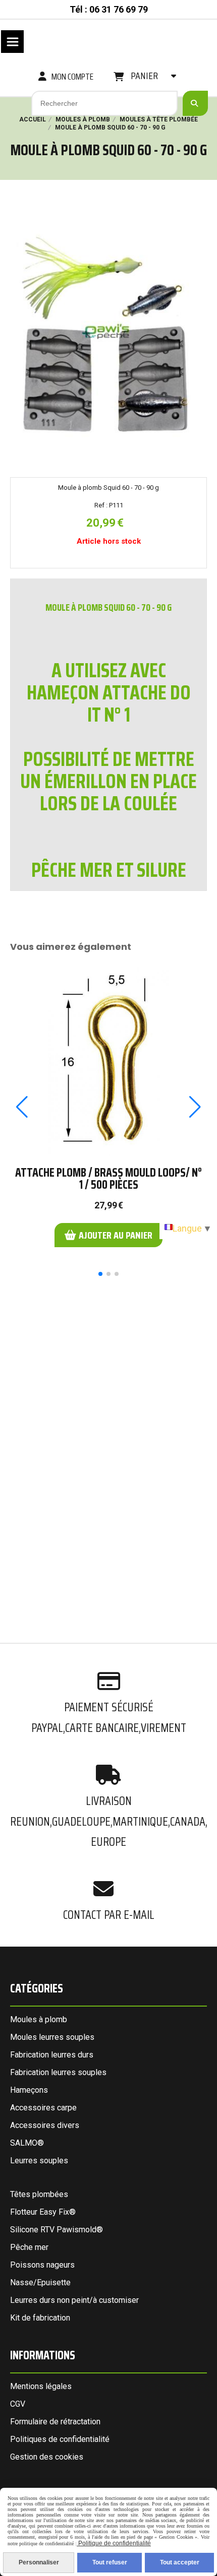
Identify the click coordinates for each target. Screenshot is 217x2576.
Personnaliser (39, 2562)
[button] (100, 1274)
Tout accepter (180, 2562)
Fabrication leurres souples (58, 2072)
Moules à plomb (39, 2019)
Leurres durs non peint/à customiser (74, 2300)
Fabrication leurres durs (52, 2055)
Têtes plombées (39, 2194)
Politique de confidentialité (114, 2543)
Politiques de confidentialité (60, 2439)
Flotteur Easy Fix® (43, 2212)
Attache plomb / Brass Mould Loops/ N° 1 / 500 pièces (108, 1179)
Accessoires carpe (43, 2108)
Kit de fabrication (40, 2318)
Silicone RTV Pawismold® (57, 2230)
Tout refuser (110, 2562)
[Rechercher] (195, 103)
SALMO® (27, 2143)
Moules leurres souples (52, 2037)
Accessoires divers (45, 2125)
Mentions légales (41, 2386)
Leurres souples (39, 2161)
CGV (18, 2404)
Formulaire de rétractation (55, 2422)
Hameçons (29, 2090)
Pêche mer (29, 2247)
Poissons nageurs (42, 2265)
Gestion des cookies (47, 2457)
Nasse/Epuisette (40, 2282)
